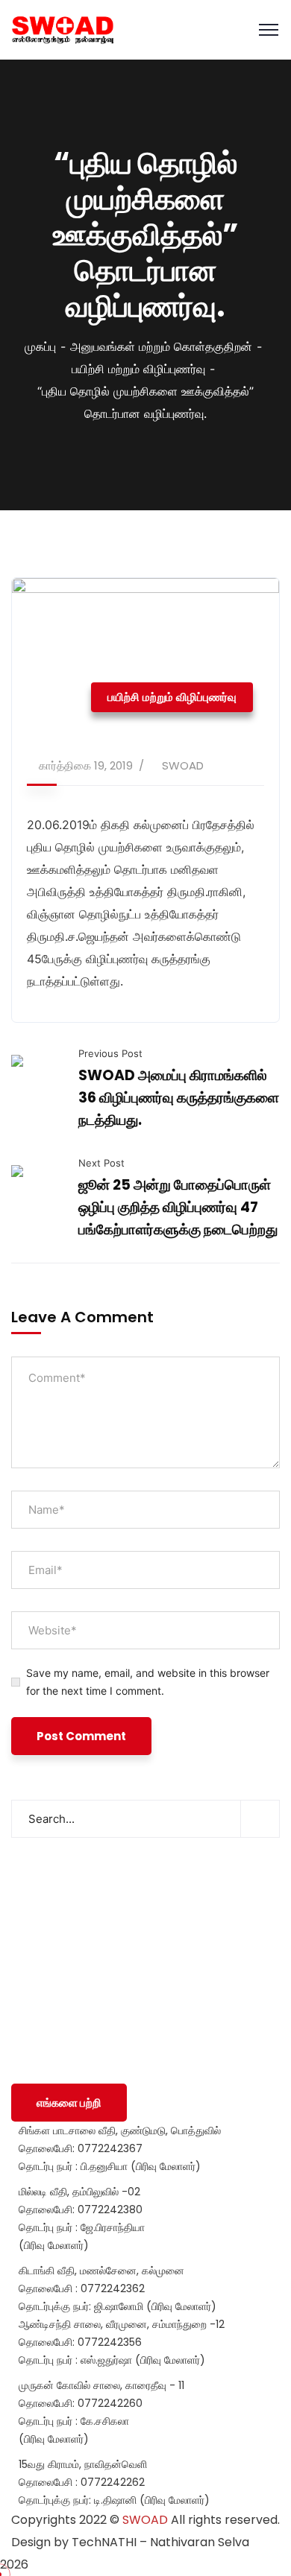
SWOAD (183, 765)
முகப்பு (40, 346)
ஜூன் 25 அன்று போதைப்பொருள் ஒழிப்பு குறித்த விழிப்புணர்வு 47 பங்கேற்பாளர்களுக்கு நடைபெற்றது (178, 1207)
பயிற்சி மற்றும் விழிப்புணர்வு (138, 369)
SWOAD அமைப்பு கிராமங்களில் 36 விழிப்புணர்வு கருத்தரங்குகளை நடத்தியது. (179, 1098)
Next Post (101, 1163)
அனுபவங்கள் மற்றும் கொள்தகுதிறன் (161, 346)
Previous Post (110, 1053)
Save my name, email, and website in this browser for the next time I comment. (148, 1682)
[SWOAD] (63, 30)
